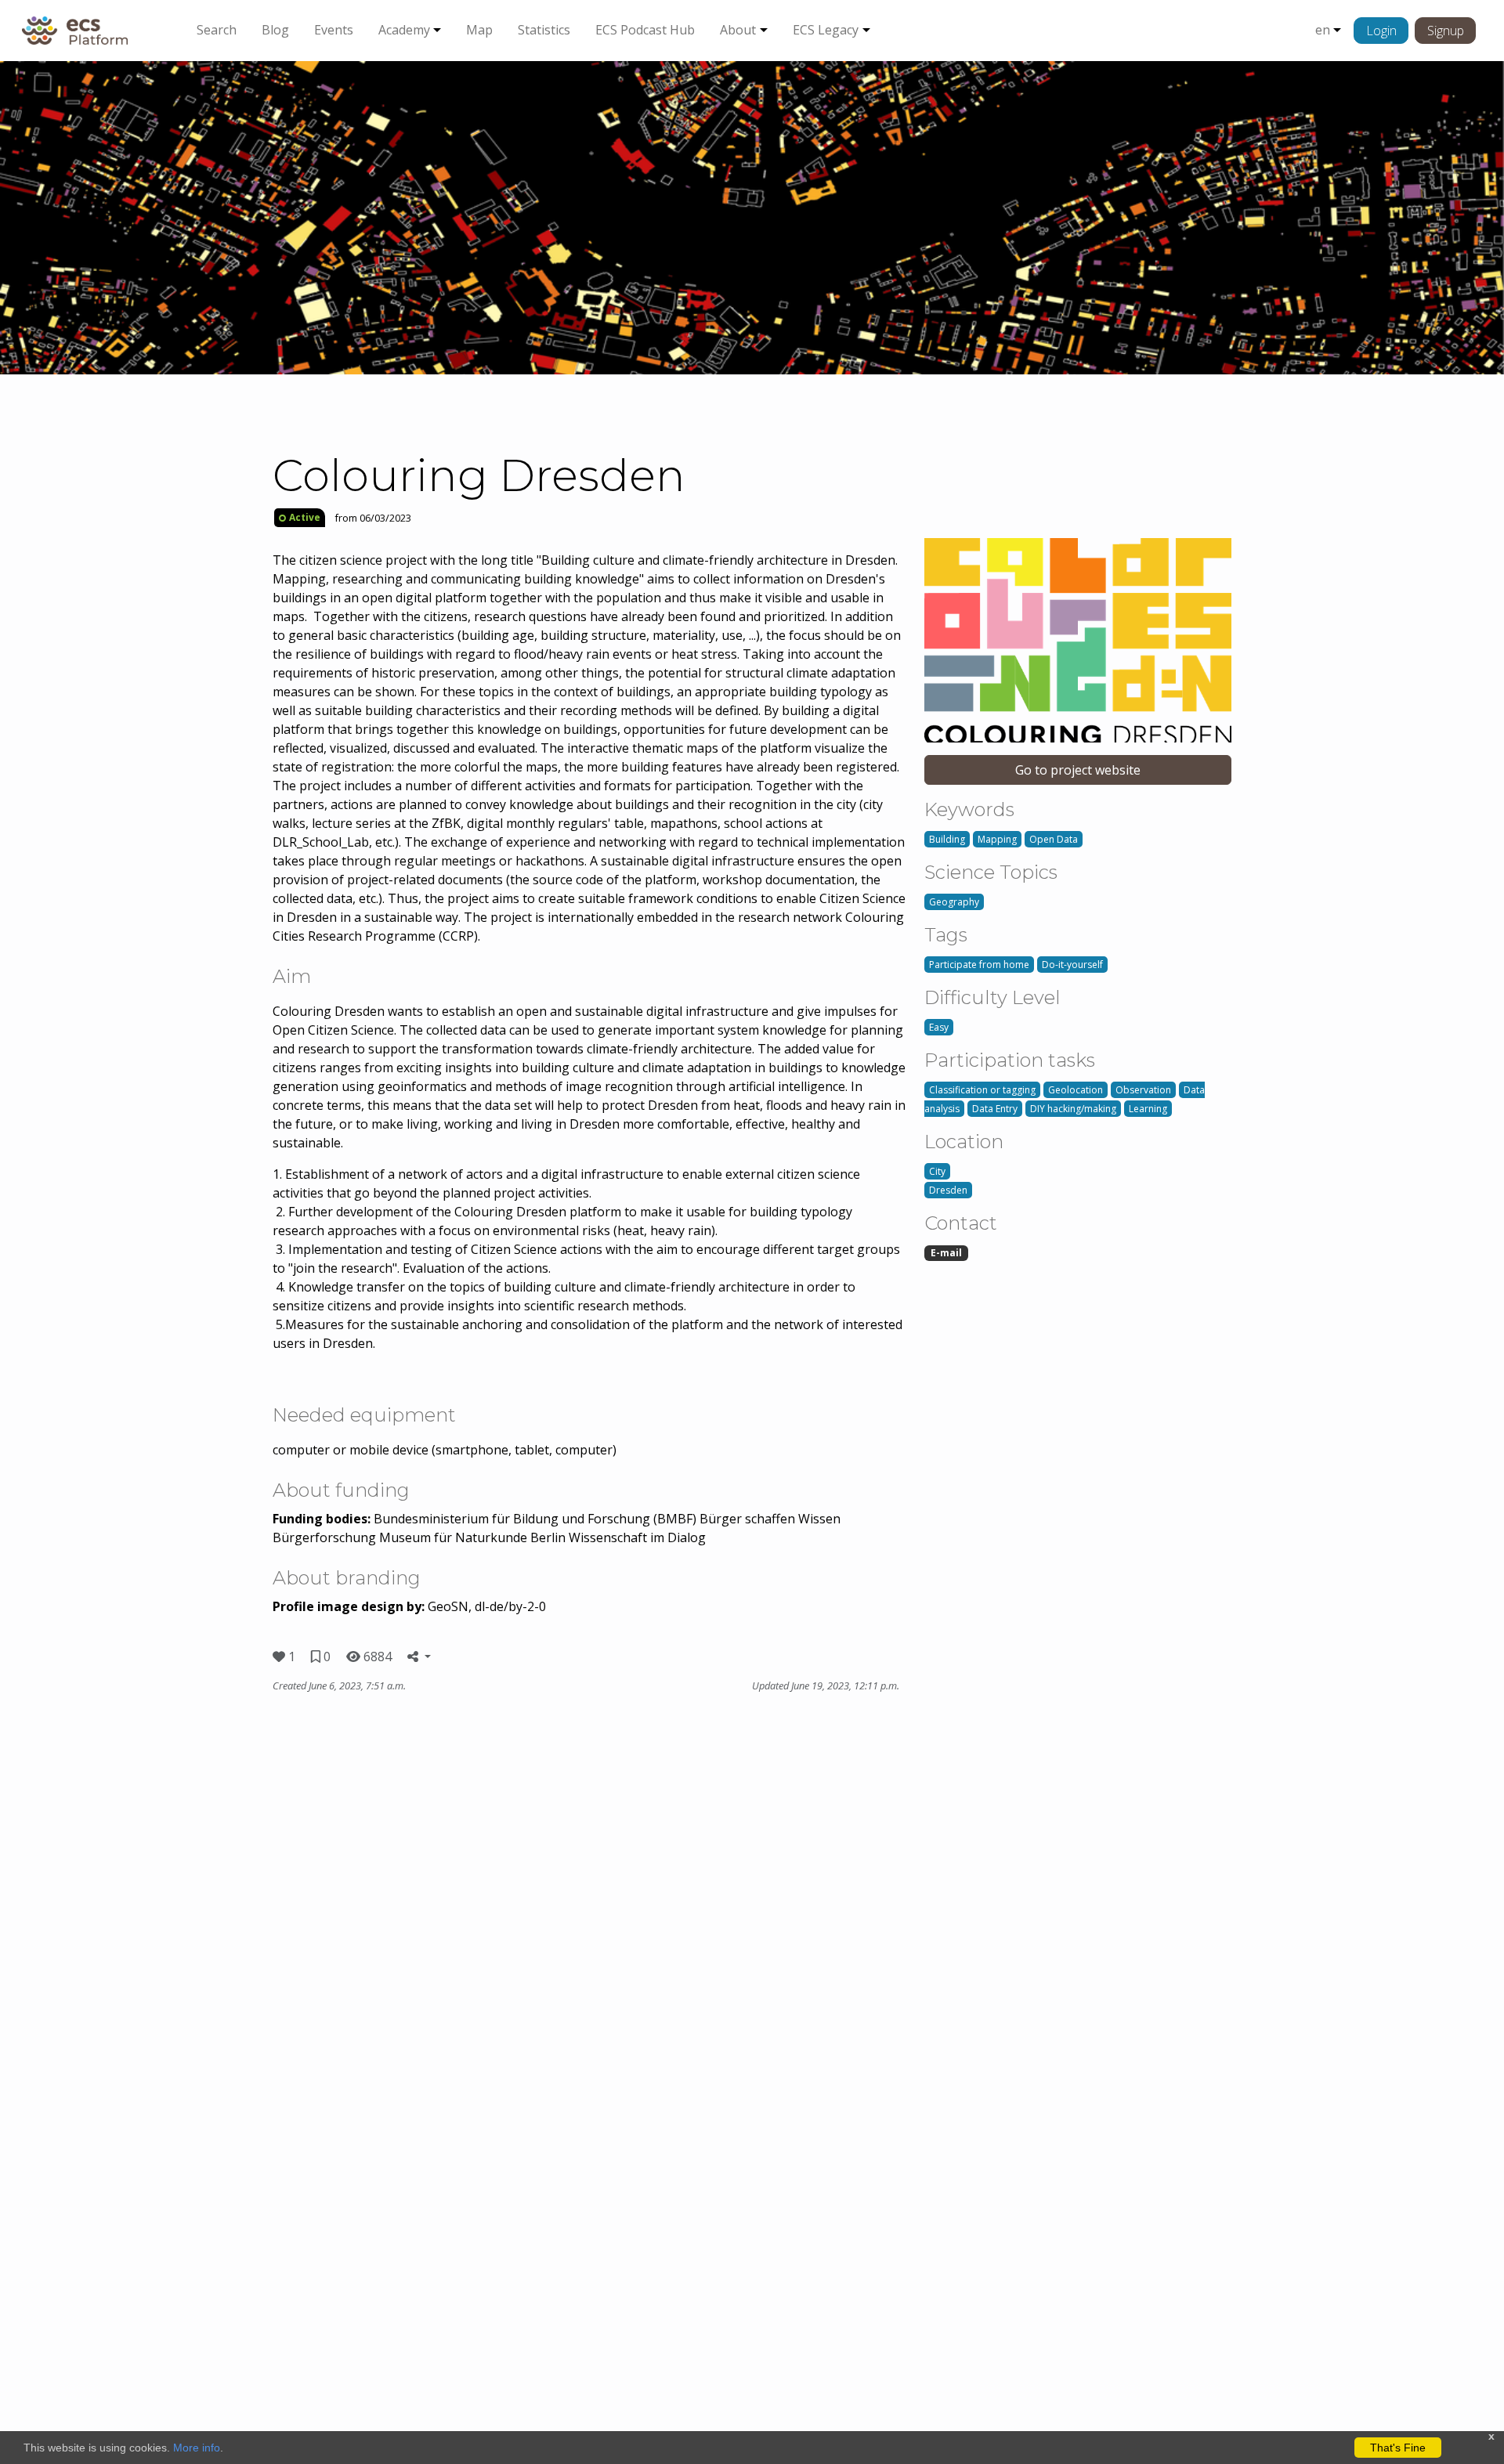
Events (334, 30)
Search (217, 30)
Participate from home (979, 965)
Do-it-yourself (1072, 965)
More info (197, 2448)
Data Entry (995, 1109)
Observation (1143, 1090)
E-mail (946, 1253)
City (937, 1171)
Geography (954, 902)
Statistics (544, 30)
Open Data (1054, 839)
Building (947, 839)
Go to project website (1078, 770)
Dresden (948, 1190)
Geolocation (1076, 1090)
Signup (1446, 31)
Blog (275, 30)
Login (1381, 31)
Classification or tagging (982, 1090)
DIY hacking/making (1073, 1109)
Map (479, 30)
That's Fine (1398, 2448)
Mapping (997, 839)
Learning (1148, 1109)
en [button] (1323, 30)
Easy (939, 1027)
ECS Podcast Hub (645, 30)
